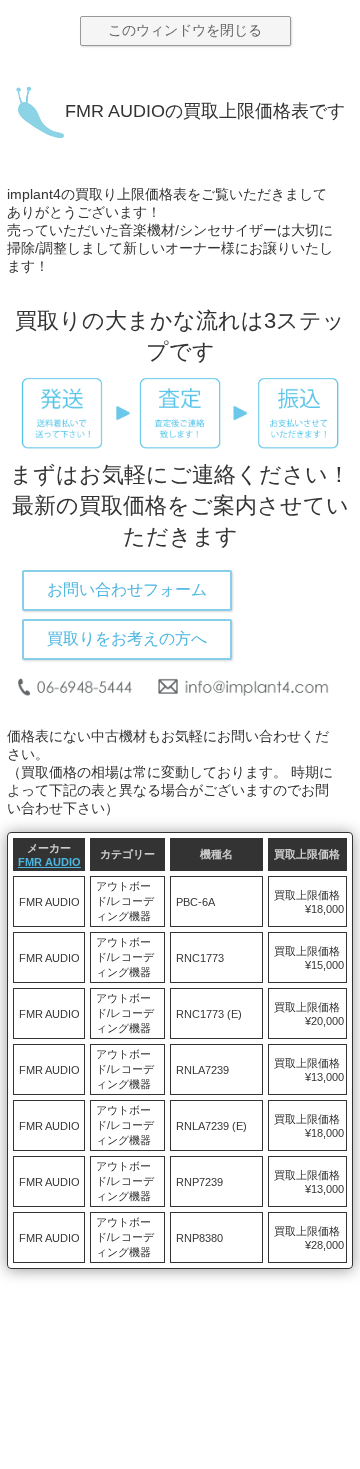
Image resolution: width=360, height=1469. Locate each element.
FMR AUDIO (49, 862)
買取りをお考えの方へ (127, 638)
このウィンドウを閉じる (185, 30)
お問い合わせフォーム (127, 589)
